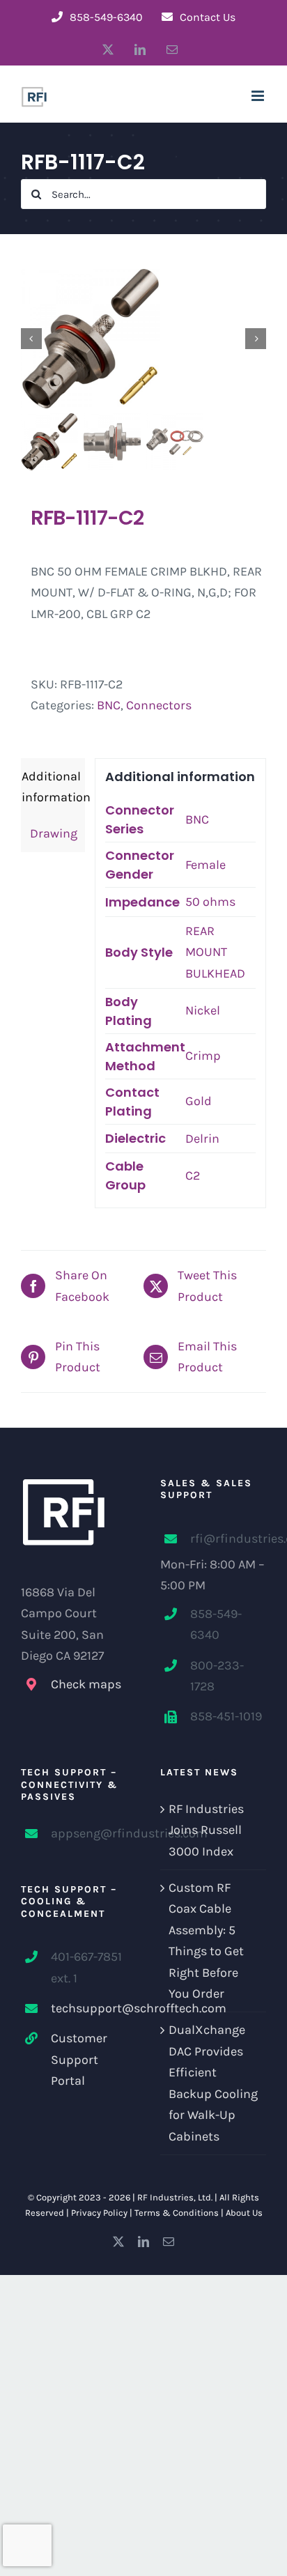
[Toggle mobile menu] (259, 96)
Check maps (86, 1684)
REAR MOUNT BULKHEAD (215, 952)
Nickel (203, 1010)
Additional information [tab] (53, 787)
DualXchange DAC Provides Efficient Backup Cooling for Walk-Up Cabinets (213, 2083)
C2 (193, 1175)
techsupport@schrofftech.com (89, 2008)
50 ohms (210, 902)
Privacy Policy (99, 2213)
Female (205, 865)
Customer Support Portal (79, 2059)
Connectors (159, 705)
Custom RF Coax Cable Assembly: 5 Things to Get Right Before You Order (206, 1941)
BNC (109, 705)
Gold (199, 1101)
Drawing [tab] (49, 833)
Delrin (202, 1139)
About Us (244, 2213)
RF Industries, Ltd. (175, 2197)
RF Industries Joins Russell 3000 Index (206, 1830)
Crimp (203, 1056)
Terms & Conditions (177, 2213)
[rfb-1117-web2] (143, 339)
